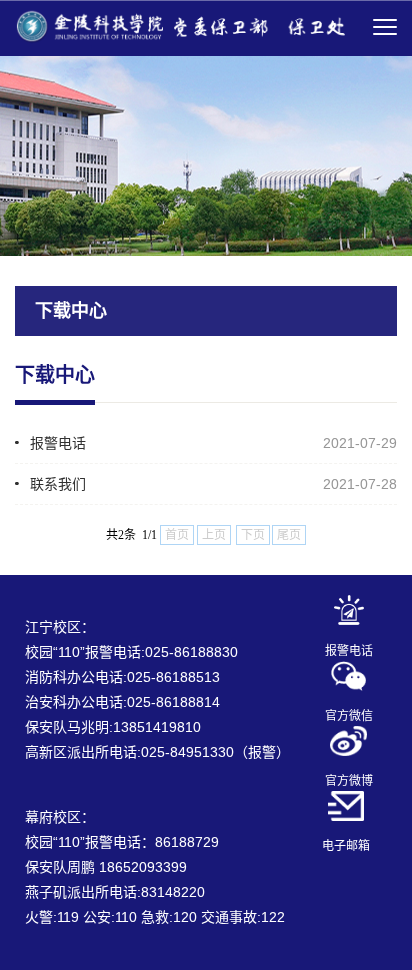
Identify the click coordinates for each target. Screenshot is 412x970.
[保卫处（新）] (180, 25)
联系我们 (58, 484)
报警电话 (58, 443)
